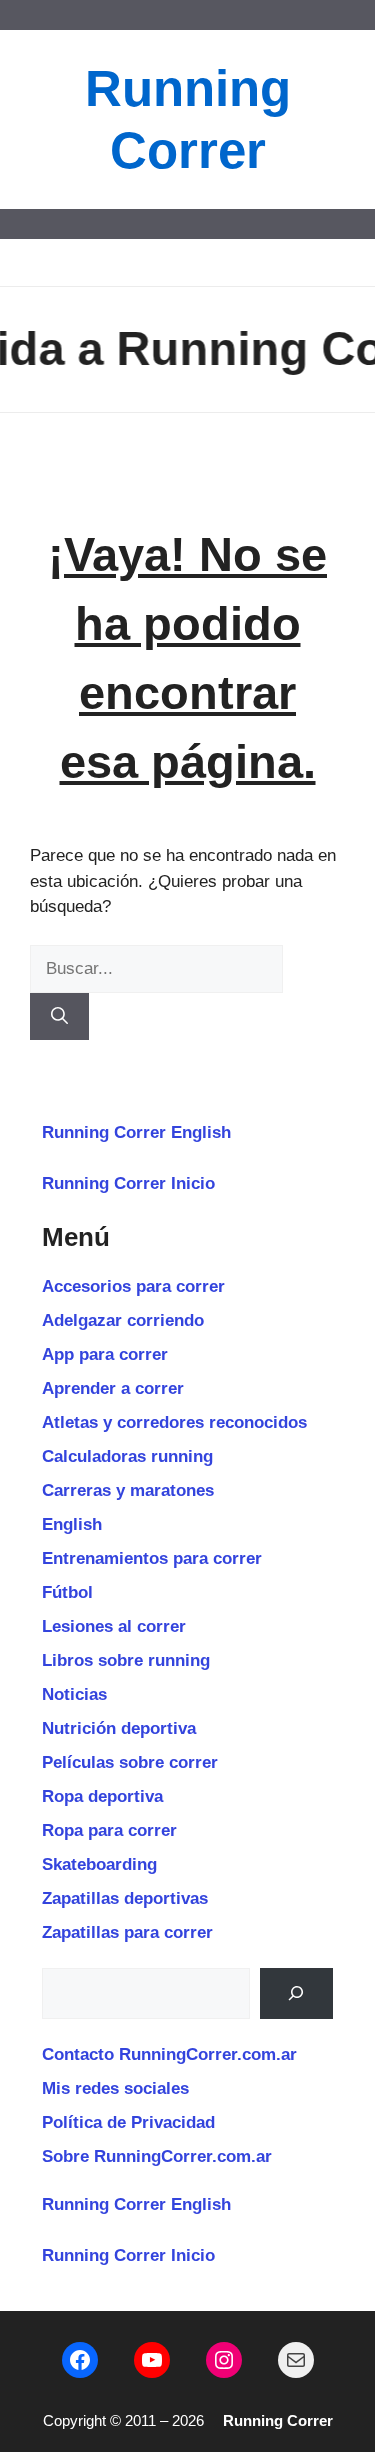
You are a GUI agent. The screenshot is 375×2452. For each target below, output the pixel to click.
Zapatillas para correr (127, 1932)
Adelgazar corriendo (123, 1320)
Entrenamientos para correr (152, 1558)
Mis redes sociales (115, 2088)
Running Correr (278, 2420)
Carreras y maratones (128, 1490)
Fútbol (67, 1592)
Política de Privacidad (128, 2122)
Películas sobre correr (130, 1762)
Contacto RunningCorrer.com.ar (169, 2054)
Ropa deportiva (102, 1796)
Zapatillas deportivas (125, 1898)
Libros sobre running (126, 1660)
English (72, 1524)
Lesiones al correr (114, 1626)
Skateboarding (99, 1864)
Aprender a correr (113, 1388)
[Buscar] (59, 1017)
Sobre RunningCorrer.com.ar (157, 2156)
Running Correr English (136, 1132)
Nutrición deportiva (119, 1728)
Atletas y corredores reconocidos (174, 1422)
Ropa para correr (109, 1830)
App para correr (105, 1354)
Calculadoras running (127, 1456)
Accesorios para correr (133, 1286)
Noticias (74, 1694)
